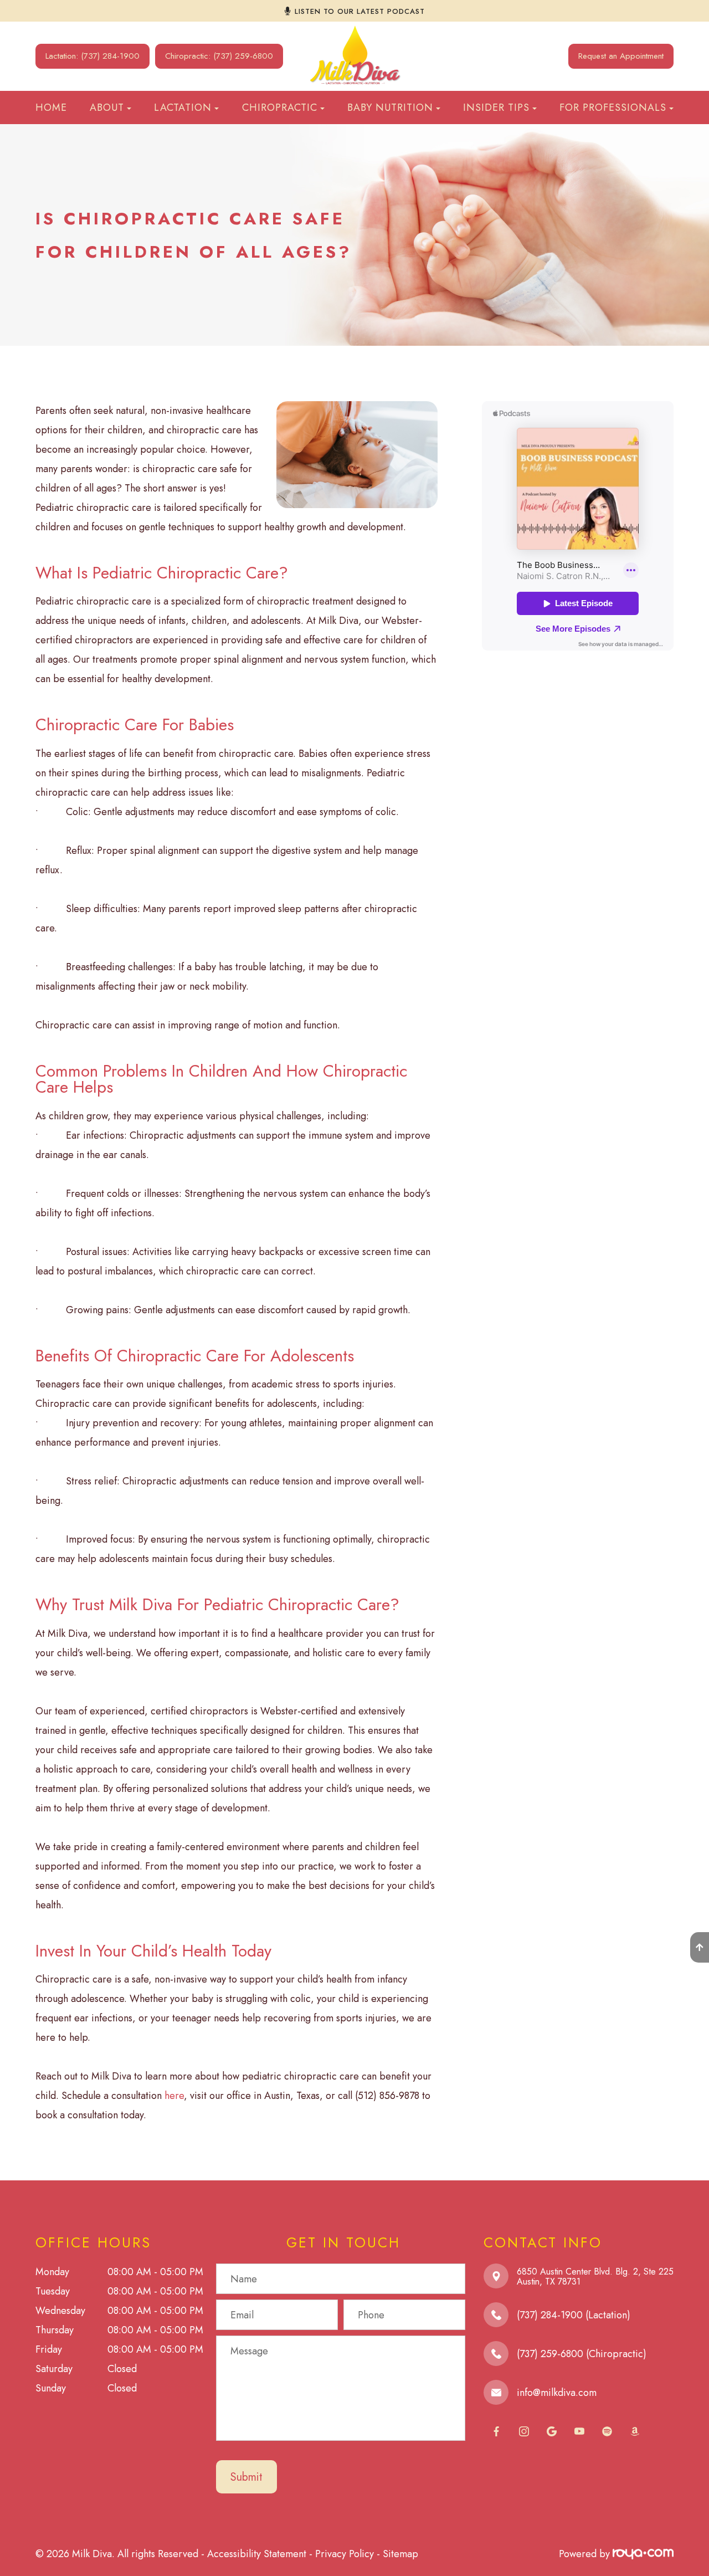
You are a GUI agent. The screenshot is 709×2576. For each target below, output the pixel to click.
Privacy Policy (345, 2554)
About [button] (107, 107)
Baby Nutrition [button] (390, 107)
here (174, 2096)
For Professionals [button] (613, 107)
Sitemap (400, 2554)
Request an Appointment (621, 56)
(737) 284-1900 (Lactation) (574, 2315)
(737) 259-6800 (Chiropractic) (582, 2354)
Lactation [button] (183, 107)
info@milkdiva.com (557, 2393)
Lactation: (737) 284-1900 (93, 56)
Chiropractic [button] (280, 107)
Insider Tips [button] (496, 107)
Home (51, 107)
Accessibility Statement (257, 2554)
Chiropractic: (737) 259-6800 (219, 56)
